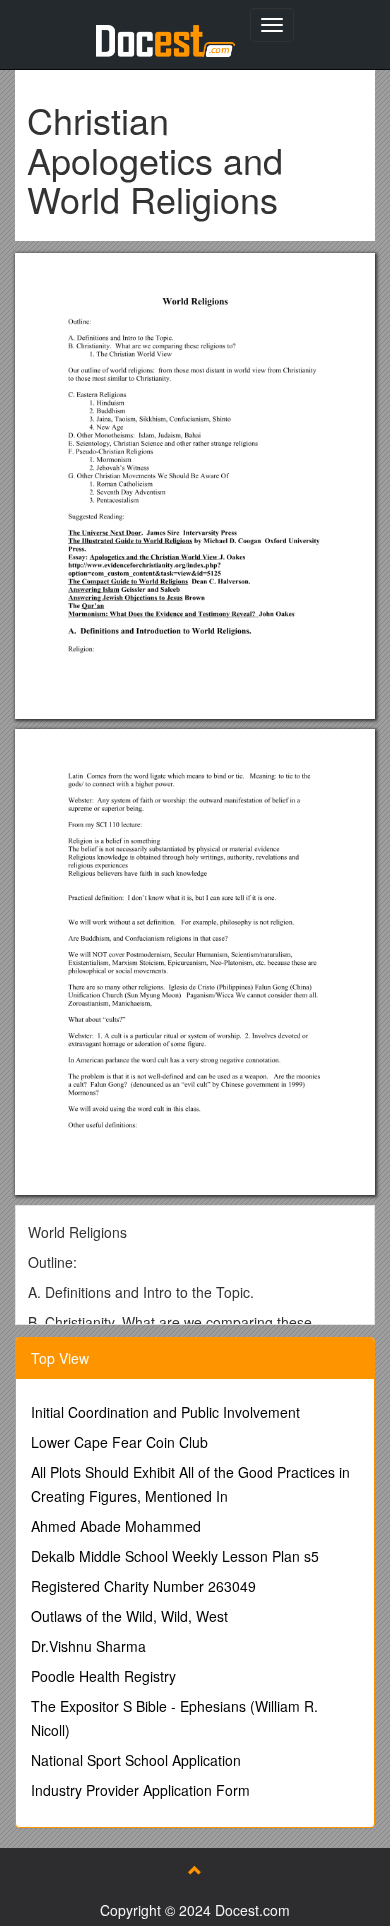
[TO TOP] (195, 1870)
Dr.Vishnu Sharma (88, 1646)
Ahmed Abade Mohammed (116, 1526)
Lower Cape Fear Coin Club (119, 1442)
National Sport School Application (136, 1760)
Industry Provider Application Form (140, 1790)
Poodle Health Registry (103, 1676)
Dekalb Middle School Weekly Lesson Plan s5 (175, 1556)
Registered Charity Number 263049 (143, 1586)
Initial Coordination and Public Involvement (165, 1412)
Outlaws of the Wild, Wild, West (129, 1616)
